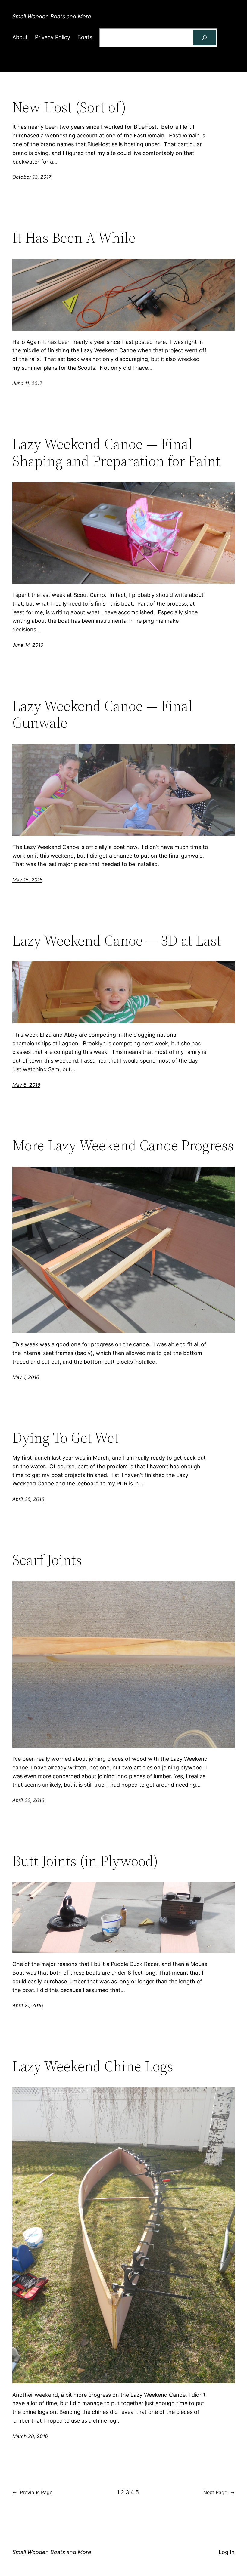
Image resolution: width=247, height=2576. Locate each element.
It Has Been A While (74, 238)
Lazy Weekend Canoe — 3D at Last (117, 941)
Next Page (219, 2492)
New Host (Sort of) (69, 107)
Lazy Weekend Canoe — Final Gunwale (102, 714)
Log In (227, 2552)
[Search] (205, 38)
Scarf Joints (47, 1560)
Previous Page (32, 2492)
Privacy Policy (53, 37)
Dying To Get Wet (66, 1438)
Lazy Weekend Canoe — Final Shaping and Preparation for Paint (116, 452)
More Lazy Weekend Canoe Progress (123, 1145)
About (20, 37)
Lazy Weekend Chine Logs (93, 2066)
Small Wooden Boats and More (52, 16)
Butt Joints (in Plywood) (85, 1861)
